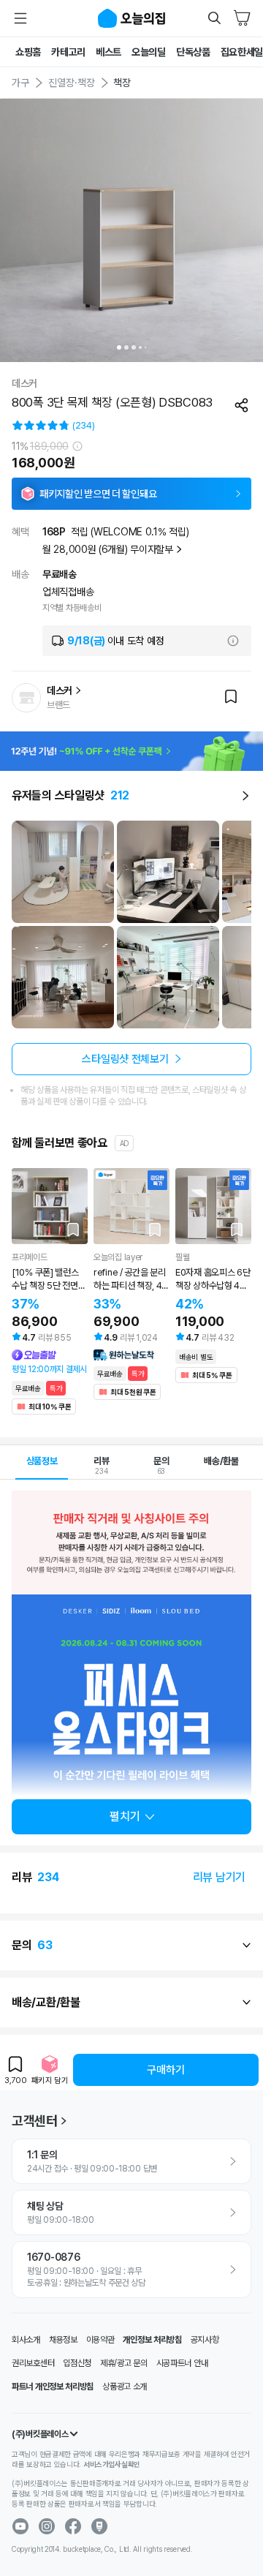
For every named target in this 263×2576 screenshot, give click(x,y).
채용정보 (63, 2340)
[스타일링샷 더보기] (245, 796)
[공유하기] (242, 403)
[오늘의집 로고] (131, 18)
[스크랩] (73, 1229)
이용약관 (100, 2340)
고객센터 (35, 2121)
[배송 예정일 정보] (233, 641)
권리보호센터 (33, 2363)
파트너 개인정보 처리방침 (53, 2387)
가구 (20, 83)
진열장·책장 (72, 83)
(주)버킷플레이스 (40, 2434)
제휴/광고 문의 (124, 2363)
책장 (122, 83)
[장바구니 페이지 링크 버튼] (243, 18)
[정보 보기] (77, 446)
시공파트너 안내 (182, 2363)
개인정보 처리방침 (152, 2340)
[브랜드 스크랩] (231, 698)
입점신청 (77, 2363)
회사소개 (26, 2340)
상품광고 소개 (125, 2387)
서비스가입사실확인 (112, 2464)
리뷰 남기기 (219, 1877)
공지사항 (205, 2340)
